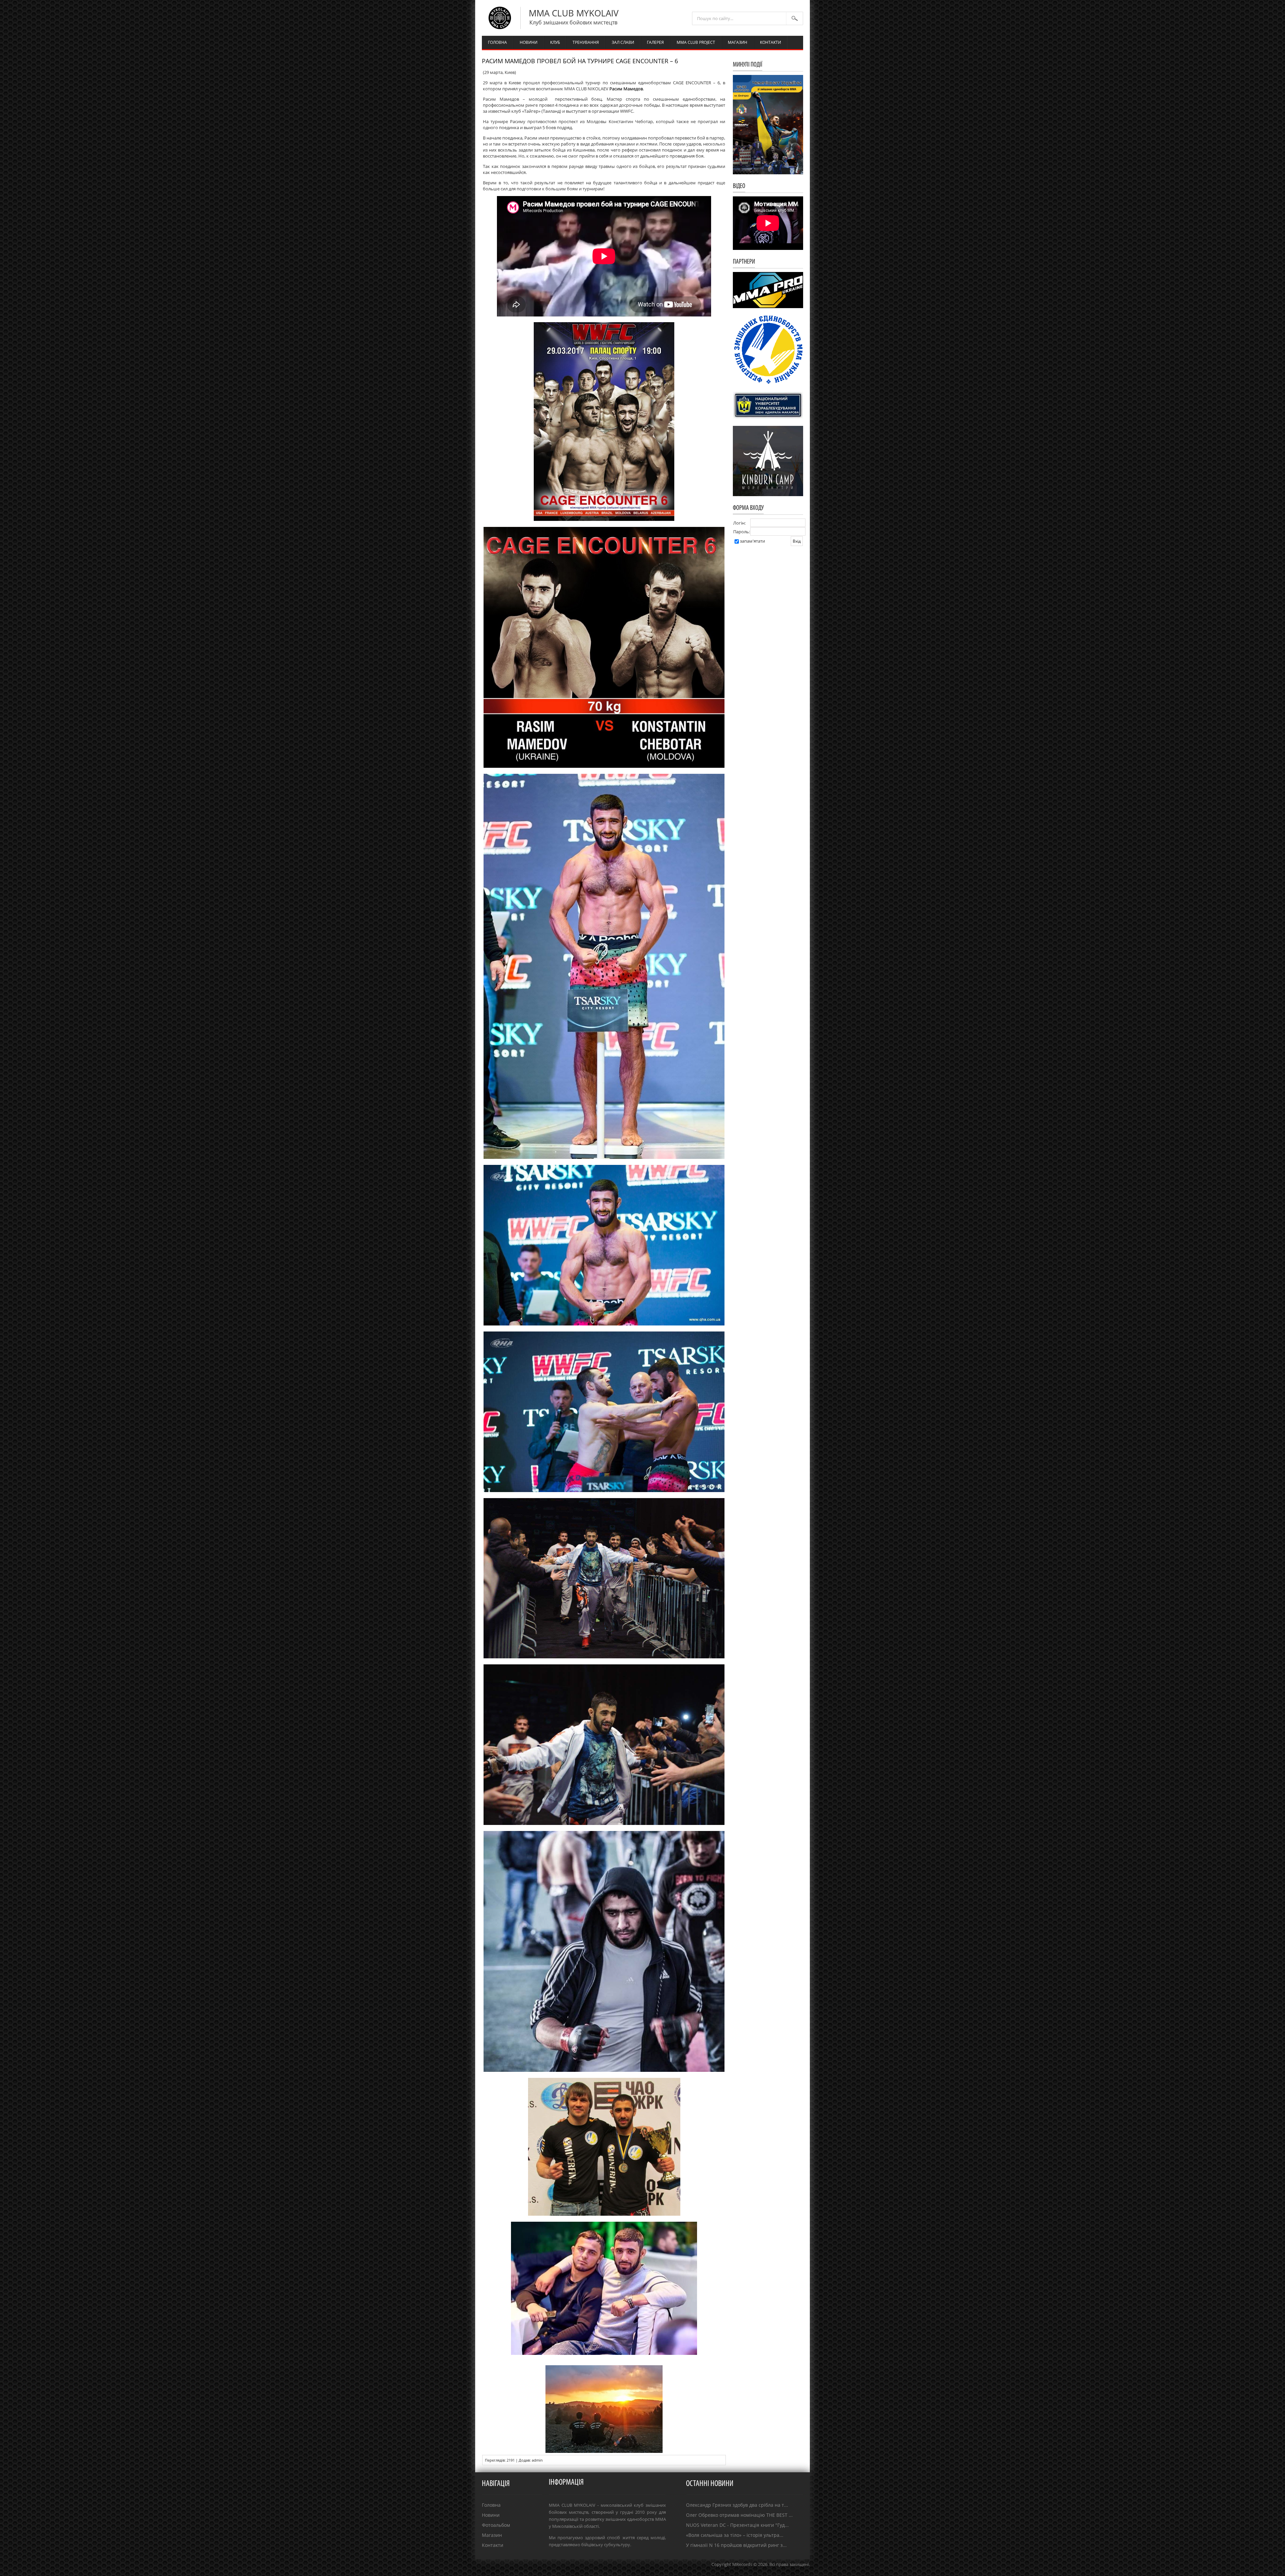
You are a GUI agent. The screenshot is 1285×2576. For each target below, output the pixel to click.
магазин (738, 42)
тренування (586, 42)
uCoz (805, 2571)
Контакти (493, 2545)
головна (497, 42)
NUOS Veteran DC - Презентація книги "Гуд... (737, 2525)
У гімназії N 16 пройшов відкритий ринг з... (736, 2545)
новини (529, 42)
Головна (491, 2505)
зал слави (623, 42)
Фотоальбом (496, 2525)
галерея (655, 42)
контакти (770, 42)
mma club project (696, 42)
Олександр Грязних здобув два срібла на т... (737, 2505)
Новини (491, 2515)
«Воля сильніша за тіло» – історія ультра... (735, 2535)
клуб (555, 42)
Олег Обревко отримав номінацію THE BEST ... (739, 2515)
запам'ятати (752, 541)
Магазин (492, 2535)
